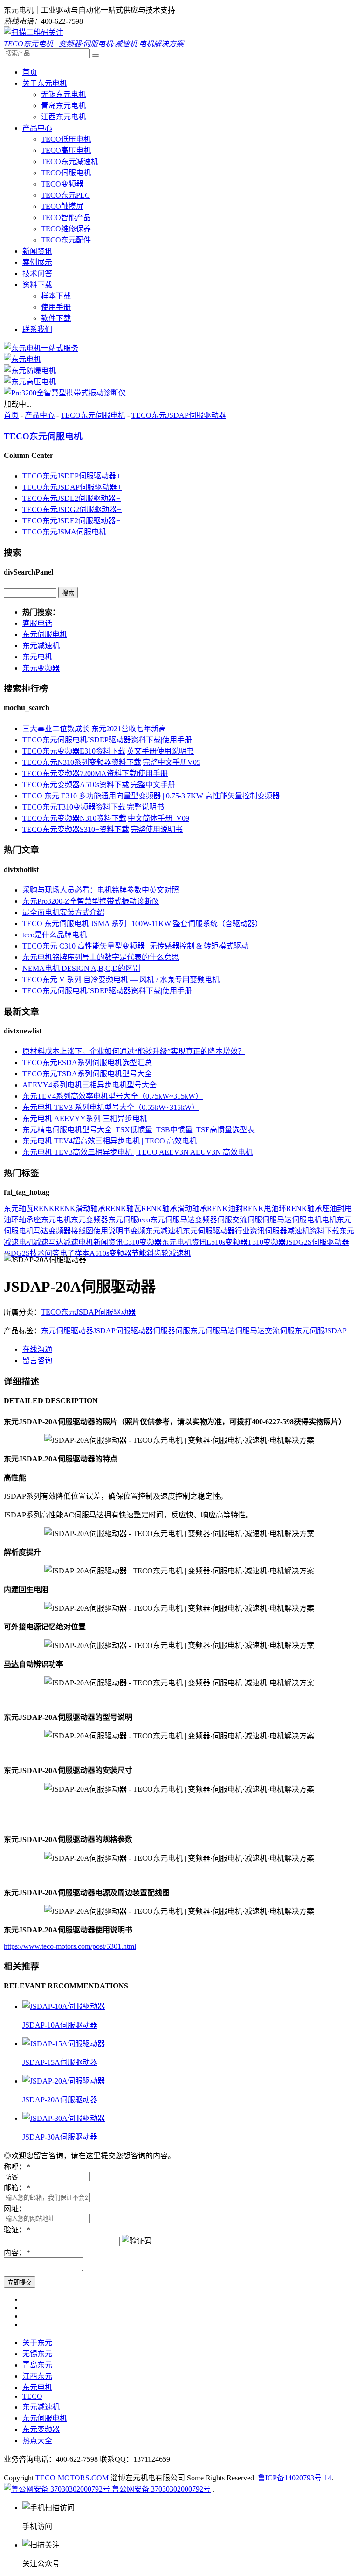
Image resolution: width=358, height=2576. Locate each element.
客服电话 (37, 623)
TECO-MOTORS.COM (72, 2478)
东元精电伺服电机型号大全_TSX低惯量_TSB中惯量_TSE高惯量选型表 (138, 1130)
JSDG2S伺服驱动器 (317, 1242)
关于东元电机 (45, 83)
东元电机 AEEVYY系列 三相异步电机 (85, 1118)
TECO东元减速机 (70, 162)
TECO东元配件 (66, 240)
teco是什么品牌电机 (55, 935)
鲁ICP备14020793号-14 (295, 2478)
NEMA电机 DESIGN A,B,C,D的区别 (81, 968)
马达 (41, 1231)
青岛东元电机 (63, 106)
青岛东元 (37, 2365)
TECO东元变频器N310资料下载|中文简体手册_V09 (106, 818)
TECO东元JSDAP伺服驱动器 (179, 415)
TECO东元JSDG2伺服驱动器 (72, 509)
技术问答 (37, 274)
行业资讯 (250, 1231)
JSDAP (336, 1331)
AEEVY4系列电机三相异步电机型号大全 (89, 1085)
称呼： (17, 2167)
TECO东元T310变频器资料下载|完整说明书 (93, 807)
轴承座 (30, 1220)
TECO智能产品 (66, 218)
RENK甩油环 (265, 1208)
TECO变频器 (62, 184)
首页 (30, 72)
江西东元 (37, 2376)
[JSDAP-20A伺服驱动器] (64, 2081)
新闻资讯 (37, 251)
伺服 (225, 1220)
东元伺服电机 (45, 634)
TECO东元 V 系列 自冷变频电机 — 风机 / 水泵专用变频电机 (121, 980)
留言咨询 (37, 1361)
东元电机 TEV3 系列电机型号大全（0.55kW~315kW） (111, 1107)
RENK (44, 1208)
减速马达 (48, 1242)
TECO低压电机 (66, 139)
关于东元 (37, 2343)
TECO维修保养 (66, 229)
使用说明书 (112, 1231)
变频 (138, 1231)
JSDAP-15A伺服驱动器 (60, 2062)
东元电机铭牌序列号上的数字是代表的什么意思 (101, 957)
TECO (32, 2396)
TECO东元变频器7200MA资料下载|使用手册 (95, 773)
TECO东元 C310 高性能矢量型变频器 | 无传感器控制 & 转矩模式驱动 (135, 946)
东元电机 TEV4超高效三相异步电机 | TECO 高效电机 (110, 1141)
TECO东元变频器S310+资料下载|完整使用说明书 (103, 829)
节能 (139, 1253)
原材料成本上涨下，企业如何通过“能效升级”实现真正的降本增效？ (134, 1051)
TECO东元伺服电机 (93, 415)
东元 (11, 1208)
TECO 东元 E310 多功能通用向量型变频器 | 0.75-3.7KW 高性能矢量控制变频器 (151, 796)
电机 (329, 1220)
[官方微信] (34, 32)
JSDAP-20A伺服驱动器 (60, 2100)
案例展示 (37, 262)
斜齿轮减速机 (169, 1253)
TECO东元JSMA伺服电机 (67, 532)
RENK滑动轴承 (80, 1208)
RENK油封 (225, 1208)
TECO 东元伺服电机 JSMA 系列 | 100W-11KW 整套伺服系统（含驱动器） (142, 924)
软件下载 (56, 318)
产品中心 (37, 128)
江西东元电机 (63, 117)
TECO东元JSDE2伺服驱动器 (72, 521)
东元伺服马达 (172, 1220)
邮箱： (17, 2188)
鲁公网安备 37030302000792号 (160, 2489)
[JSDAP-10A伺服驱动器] (64, 2006)
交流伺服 (247, 1220)
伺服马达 (277, 1220)
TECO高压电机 (66, 150)
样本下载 (56, 296)
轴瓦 (26, 1208)
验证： (17, 2230)
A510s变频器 (110, 1253)
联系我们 (37, 329)
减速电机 (78, 1242)
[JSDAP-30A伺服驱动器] (64, 2118)
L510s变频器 (227, 1242)
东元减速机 (41, 646)
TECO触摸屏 (62, 206)
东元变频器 (41, 668)
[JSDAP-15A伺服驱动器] (64, 2044)
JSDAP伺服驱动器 (123, 1331)
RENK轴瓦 (123, 1208)
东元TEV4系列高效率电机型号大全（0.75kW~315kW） (113, 1096)
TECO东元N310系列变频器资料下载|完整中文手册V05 (111, 762)
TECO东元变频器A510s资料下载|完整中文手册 (99, 785)
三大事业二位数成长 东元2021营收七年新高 (94, 729)
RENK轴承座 (308, 1208)
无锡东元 (37, 2354)
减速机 (298, 1231)
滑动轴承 (192, 1208)
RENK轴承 (159, 1208)
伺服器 (276, 1231)
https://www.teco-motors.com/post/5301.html (70, 1946)
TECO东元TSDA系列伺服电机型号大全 (87, 1074)
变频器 (206, 1220)
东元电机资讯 (184, 1242)
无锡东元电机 (63, 94)
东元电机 (37, 657)
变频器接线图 (71, 1231)
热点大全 (37, 2441)
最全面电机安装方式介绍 (63, 912)
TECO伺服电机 (66, 173)
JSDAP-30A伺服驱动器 (60, 2137)
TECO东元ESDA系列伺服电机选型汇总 (87, 1063)
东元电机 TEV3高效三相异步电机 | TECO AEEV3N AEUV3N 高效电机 (138, 1152)
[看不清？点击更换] (137, 2240)
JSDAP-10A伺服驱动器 (60, 2025)
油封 (337, 1208)
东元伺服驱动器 (209, 1231)
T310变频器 (267, 1242)
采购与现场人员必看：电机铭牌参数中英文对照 (101, 890)
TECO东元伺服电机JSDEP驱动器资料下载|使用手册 (107, 740)
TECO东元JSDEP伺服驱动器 (72, 476)
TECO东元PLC (65, 195)
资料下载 (37, 285)
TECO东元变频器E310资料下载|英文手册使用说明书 (108, 751)
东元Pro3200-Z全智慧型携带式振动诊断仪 (91, 901)
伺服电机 (307, 1220)
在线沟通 (37, 1349)
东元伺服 (123, 1220)
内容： (17, 2253)
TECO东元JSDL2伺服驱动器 (72, 498)
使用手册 (56, 307)
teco (144, 1220)
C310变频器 (142, 1242)
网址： (15, 2209)
